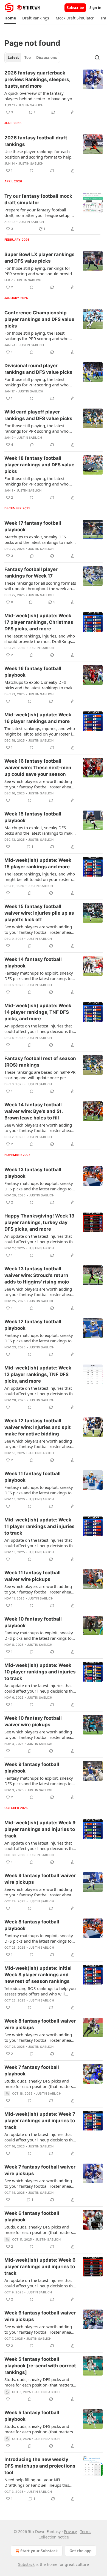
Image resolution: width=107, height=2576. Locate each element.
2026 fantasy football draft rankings (36, 141)
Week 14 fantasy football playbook (33, 963)
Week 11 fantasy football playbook (33, 1477)
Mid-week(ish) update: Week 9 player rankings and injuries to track (40, 1829)
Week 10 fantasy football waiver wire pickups (33, 1721)
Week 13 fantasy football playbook (33, 1173)
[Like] (8, 701)
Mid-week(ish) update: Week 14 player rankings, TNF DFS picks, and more (38, 1012)
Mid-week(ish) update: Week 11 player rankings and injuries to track (40, 1526)
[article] (54, 93)
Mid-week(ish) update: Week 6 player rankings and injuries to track (40, 2267)
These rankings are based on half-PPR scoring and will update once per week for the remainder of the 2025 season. (40, 1075)
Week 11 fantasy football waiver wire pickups (33, 1576)
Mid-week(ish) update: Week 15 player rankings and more (38, 863)
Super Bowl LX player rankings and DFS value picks (40, 258)
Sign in (95, 8)
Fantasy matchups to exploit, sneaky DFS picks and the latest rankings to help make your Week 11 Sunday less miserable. (40, 1490)
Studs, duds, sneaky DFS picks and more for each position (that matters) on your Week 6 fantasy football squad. (39, 2230)
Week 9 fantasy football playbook (32, 1768)
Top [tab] (28, 58)
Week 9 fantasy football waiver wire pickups (40, 1879)
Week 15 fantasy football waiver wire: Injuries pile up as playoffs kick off (39, 913)
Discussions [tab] (47, 58)
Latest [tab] (13, 58)
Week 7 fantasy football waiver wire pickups (40, 2170)
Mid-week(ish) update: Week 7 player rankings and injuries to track (40, 2121)
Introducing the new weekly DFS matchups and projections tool (40, 2466)
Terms (86, 2532)
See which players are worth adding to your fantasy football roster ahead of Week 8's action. (39, 2037)
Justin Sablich (31, 105)
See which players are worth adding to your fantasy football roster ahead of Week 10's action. (39, 1734)
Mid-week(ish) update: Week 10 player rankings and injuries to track (40, 1672)
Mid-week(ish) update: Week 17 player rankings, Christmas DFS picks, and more (39, 622)
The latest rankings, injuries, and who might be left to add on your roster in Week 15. (40, 877)
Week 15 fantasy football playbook (33, 817)
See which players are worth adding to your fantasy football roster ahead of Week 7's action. (39, 2183)
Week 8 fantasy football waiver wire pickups (40, 2024)
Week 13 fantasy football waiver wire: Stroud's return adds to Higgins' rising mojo (37, 1275)
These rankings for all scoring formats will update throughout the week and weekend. (40, 586)
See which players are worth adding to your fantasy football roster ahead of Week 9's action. (39, 1892)
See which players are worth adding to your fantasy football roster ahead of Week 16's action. (39, 784)
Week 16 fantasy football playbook (33, 672)
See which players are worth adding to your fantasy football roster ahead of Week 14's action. (39, 1128)
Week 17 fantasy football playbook (33, 526)
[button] (10, 18)
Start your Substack (39, 2551)
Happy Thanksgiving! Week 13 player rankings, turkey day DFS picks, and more (39, 1222)
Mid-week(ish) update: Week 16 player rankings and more (38, 718)
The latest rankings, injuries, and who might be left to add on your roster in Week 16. (40, 731)
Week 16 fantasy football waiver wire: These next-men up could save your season (38, 768)
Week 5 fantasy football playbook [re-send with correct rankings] (40, 2366)
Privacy (70, 2532)
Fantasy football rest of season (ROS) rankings (40, 1062)
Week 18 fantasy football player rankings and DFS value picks (39, 465)
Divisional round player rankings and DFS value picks (38, 369)
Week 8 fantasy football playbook (32, 1925)
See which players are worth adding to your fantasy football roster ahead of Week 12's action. (39, 1444)
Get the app (81, 2551)
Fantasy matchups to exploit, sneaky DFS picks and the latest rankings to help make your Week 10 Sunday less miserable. (40, 1635)
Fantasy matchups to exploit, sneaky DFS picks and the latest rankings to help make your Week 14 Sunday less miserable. (40, 976)
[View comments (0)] (32, 171)
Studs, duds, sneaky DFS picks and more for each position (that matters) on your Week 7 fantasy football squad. (39, 2084)
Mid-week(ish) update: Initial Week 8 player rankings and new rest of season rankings (38, 1975)
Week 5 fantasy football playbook (32, 2416)
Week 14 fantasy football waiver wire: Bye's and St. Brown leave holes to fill (33, 1111)
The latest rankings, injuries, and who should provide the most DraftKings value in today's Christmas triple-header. (40, 639)
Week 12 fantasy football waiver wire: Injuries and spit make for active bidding (38, 1427)
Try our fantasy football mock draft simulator (38, 199)
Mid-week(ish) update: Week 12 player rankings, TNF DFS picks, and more (38, 1374)
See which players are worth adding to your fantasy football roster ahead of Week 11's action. (39, 1589)
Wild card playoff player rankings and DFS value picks (38, 415)
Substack (26, 2564)
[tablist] (32, 58)
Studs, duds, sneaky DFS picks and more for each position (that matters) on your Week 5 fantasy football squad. (39, 2382)
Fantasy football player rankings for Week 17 (31, 573)
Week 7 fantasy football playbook (32, 2070)
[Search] (97, 58)
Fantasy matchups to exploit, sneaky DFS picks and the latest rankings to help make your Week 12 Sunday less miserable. (40, 1186)
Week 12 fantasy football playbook (33, 1325)
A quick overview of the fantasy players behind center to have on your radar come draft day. (40, 96)
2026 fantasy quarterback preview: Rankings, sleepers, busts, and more (37, 79)
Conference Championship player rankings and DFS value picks (39, 319)
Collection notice (54, 2537)
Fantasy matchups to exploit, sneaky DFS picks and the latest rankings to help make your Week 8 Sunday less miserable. (39, 1781)
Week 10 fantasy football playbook (33, 1622)
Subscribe (75, 8)
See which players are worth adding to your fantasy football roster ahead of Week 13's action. (39, 1292)
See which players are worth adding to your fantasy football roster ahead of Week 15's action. (39, 929)
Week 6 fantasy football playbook (32, 2216)
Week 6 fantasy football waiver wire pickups (40, 2316)
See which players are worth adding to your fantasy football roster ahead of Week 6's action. (39, 2329)
